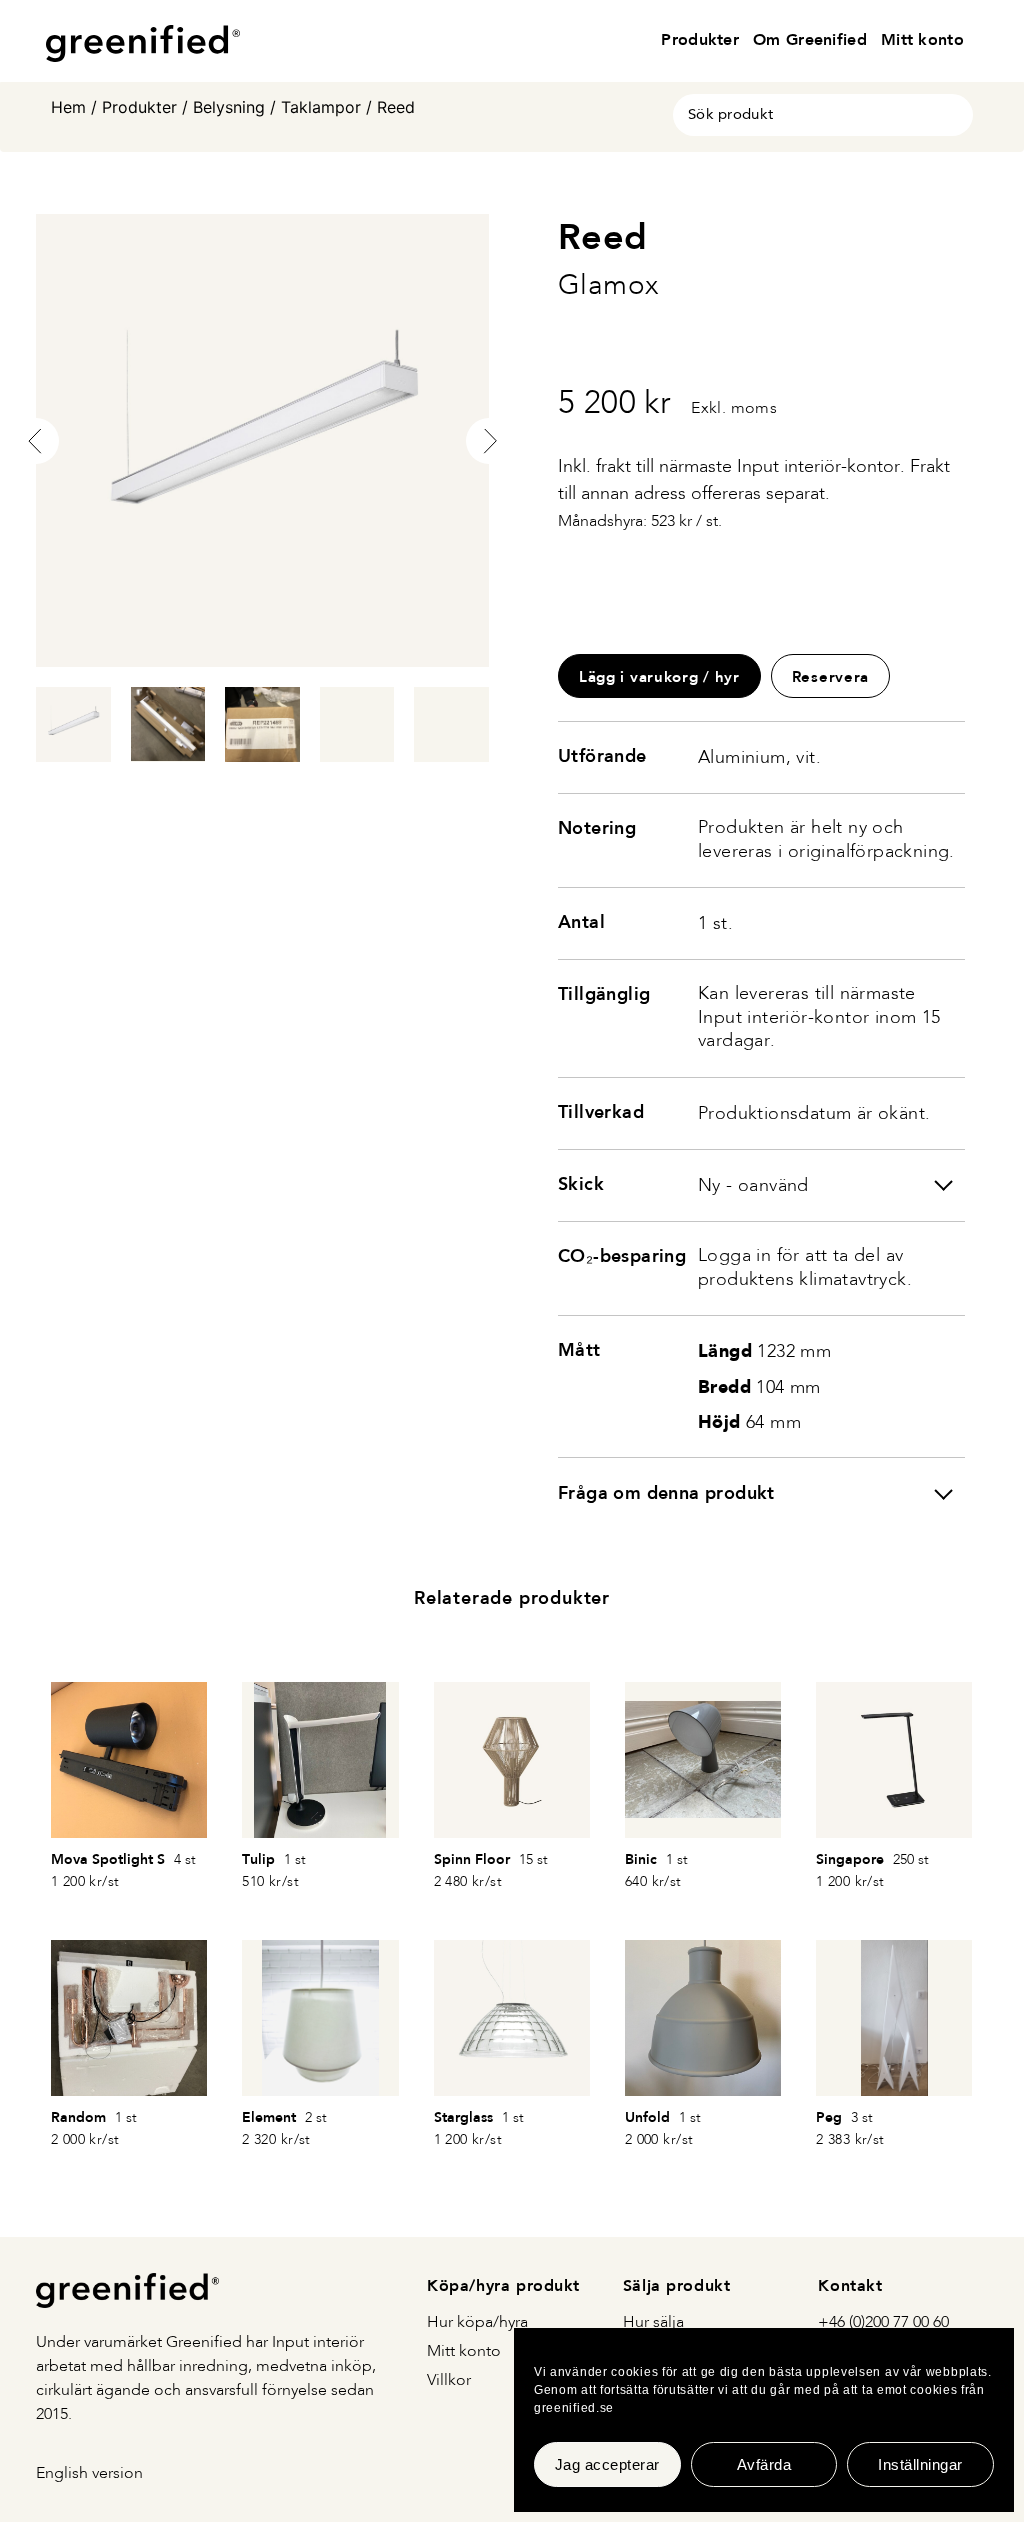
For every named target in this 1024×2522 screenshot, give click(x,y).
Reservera (830, 677)
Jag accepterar (607, 2464)
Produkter (700, 39)
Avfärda (764, 2464)
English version (89, 2474)
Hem (68, 107)
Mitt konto (922, 39)
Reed (396, 107)
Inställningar (920, 2464)
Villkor (449, 2381)
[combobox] (823, 115)
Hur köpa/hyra (477, 2323)
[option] (262, 440)
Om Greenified (810, 39)
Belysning (229, 107)
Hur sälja (653, 2323)
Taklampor (321, 107)
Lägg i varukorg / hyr (659, 677)
